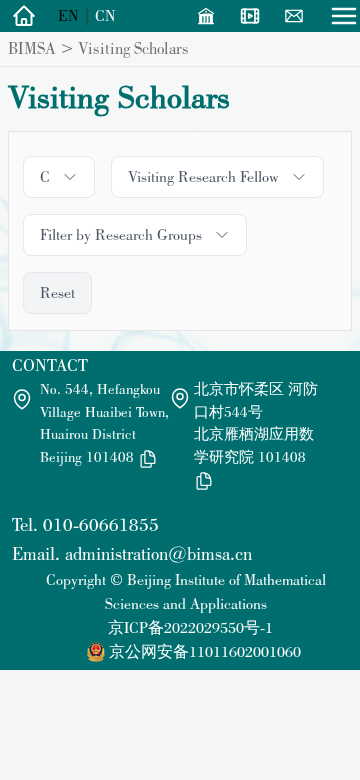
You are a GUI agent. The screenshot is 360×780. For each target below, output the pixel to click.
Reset (57, 292)
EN (68, 15)
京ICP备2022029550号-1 (190, 627)
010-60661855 (101, 524)
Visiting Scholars (133, 48)
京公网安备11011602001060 (205, 651)
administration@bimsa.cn (158, 553)
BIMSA (32, 48)
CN (105, 15)
